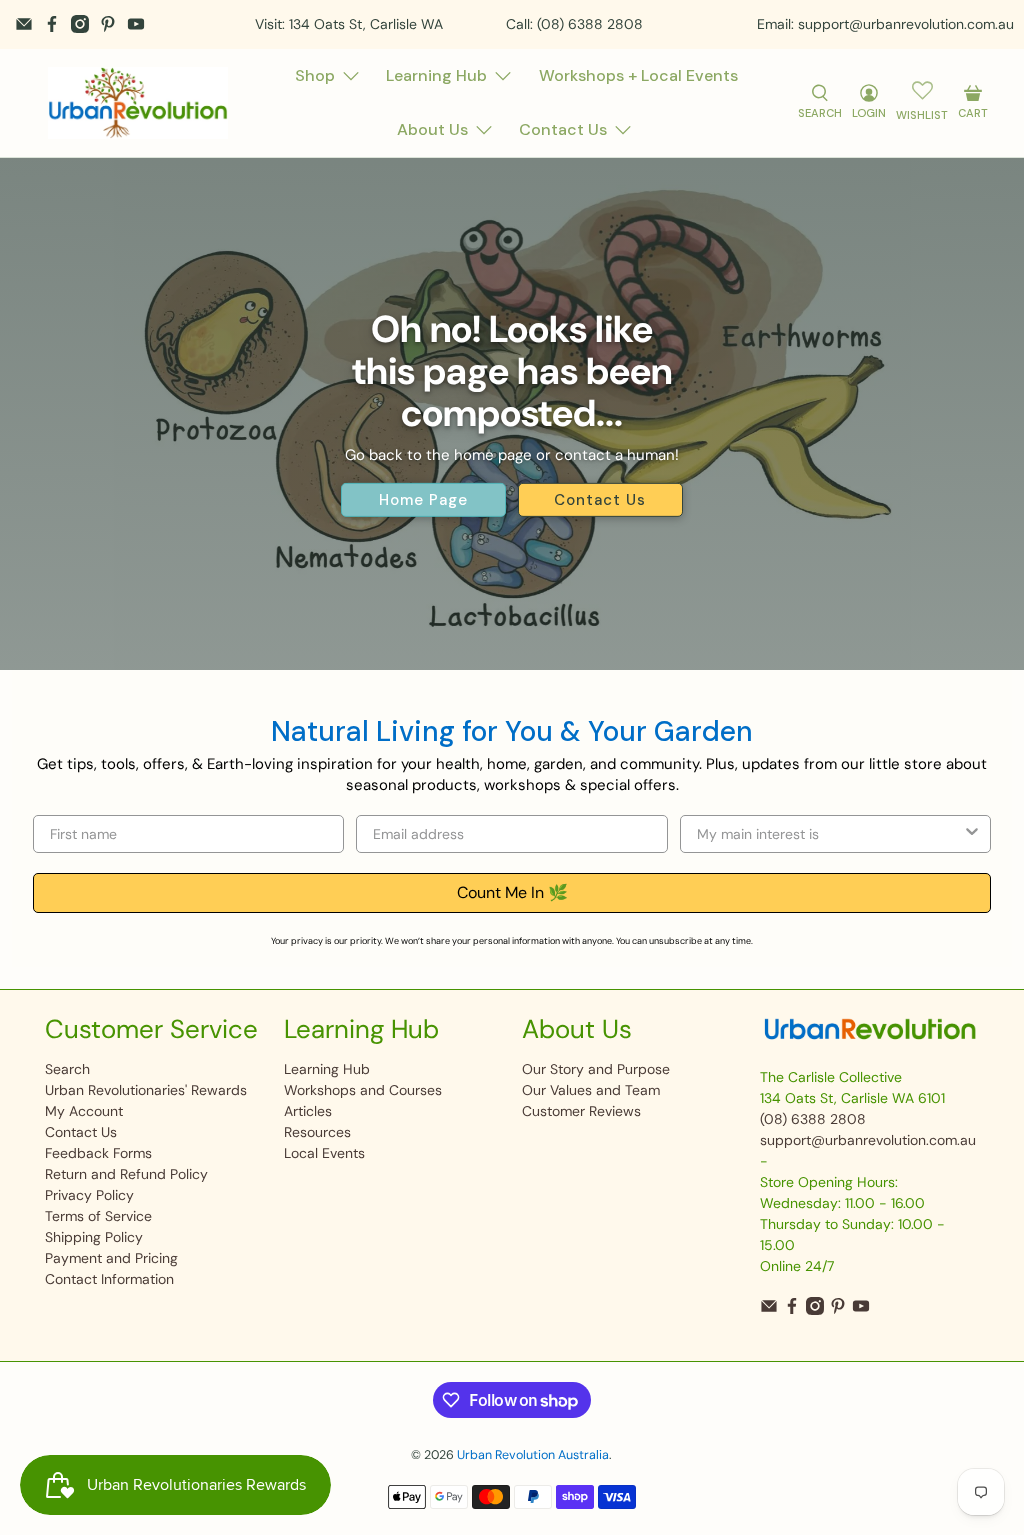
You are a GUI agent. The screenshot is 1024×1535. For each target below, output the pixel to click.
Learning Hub (436, 75)
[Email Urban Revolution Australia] (24, 24)
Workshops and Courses (363, 1090)
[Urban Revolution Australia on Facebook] (52, 24)
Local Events (324, 1153)
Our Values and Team (591, 1090)
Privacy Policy (89, 1195)
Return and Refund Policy (126, 1174)
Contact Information (109, 1279)
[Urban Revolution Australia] (138, 103)
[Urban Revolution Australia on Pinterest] (108, 24)
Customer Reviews (581, 1111)
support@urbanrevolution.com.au (868, 1140)
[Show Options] (972, 834)
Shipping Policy (94, 1237)
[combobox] (829, 834)
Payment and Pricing (111, 1258)
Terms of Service (98, 1216)
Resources (317, 1132)
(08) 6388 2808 (813, 1119)
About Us (432, 129)
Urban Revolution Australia (533, 1455)
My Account (84, 1111)
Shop (315, 75)
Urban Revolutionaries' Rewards (146, 1090)
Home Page (423, 500)
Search (67, 1069)
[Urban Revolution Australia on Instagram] (80, 24)
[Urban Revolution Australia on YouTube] (136, 24)
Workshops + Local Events (638, 75)
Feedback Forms (98, 1153)
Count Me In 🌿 (512, 892)
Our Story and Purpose (596, 1069)
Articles (308, 1111)
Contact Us (563, 129)
